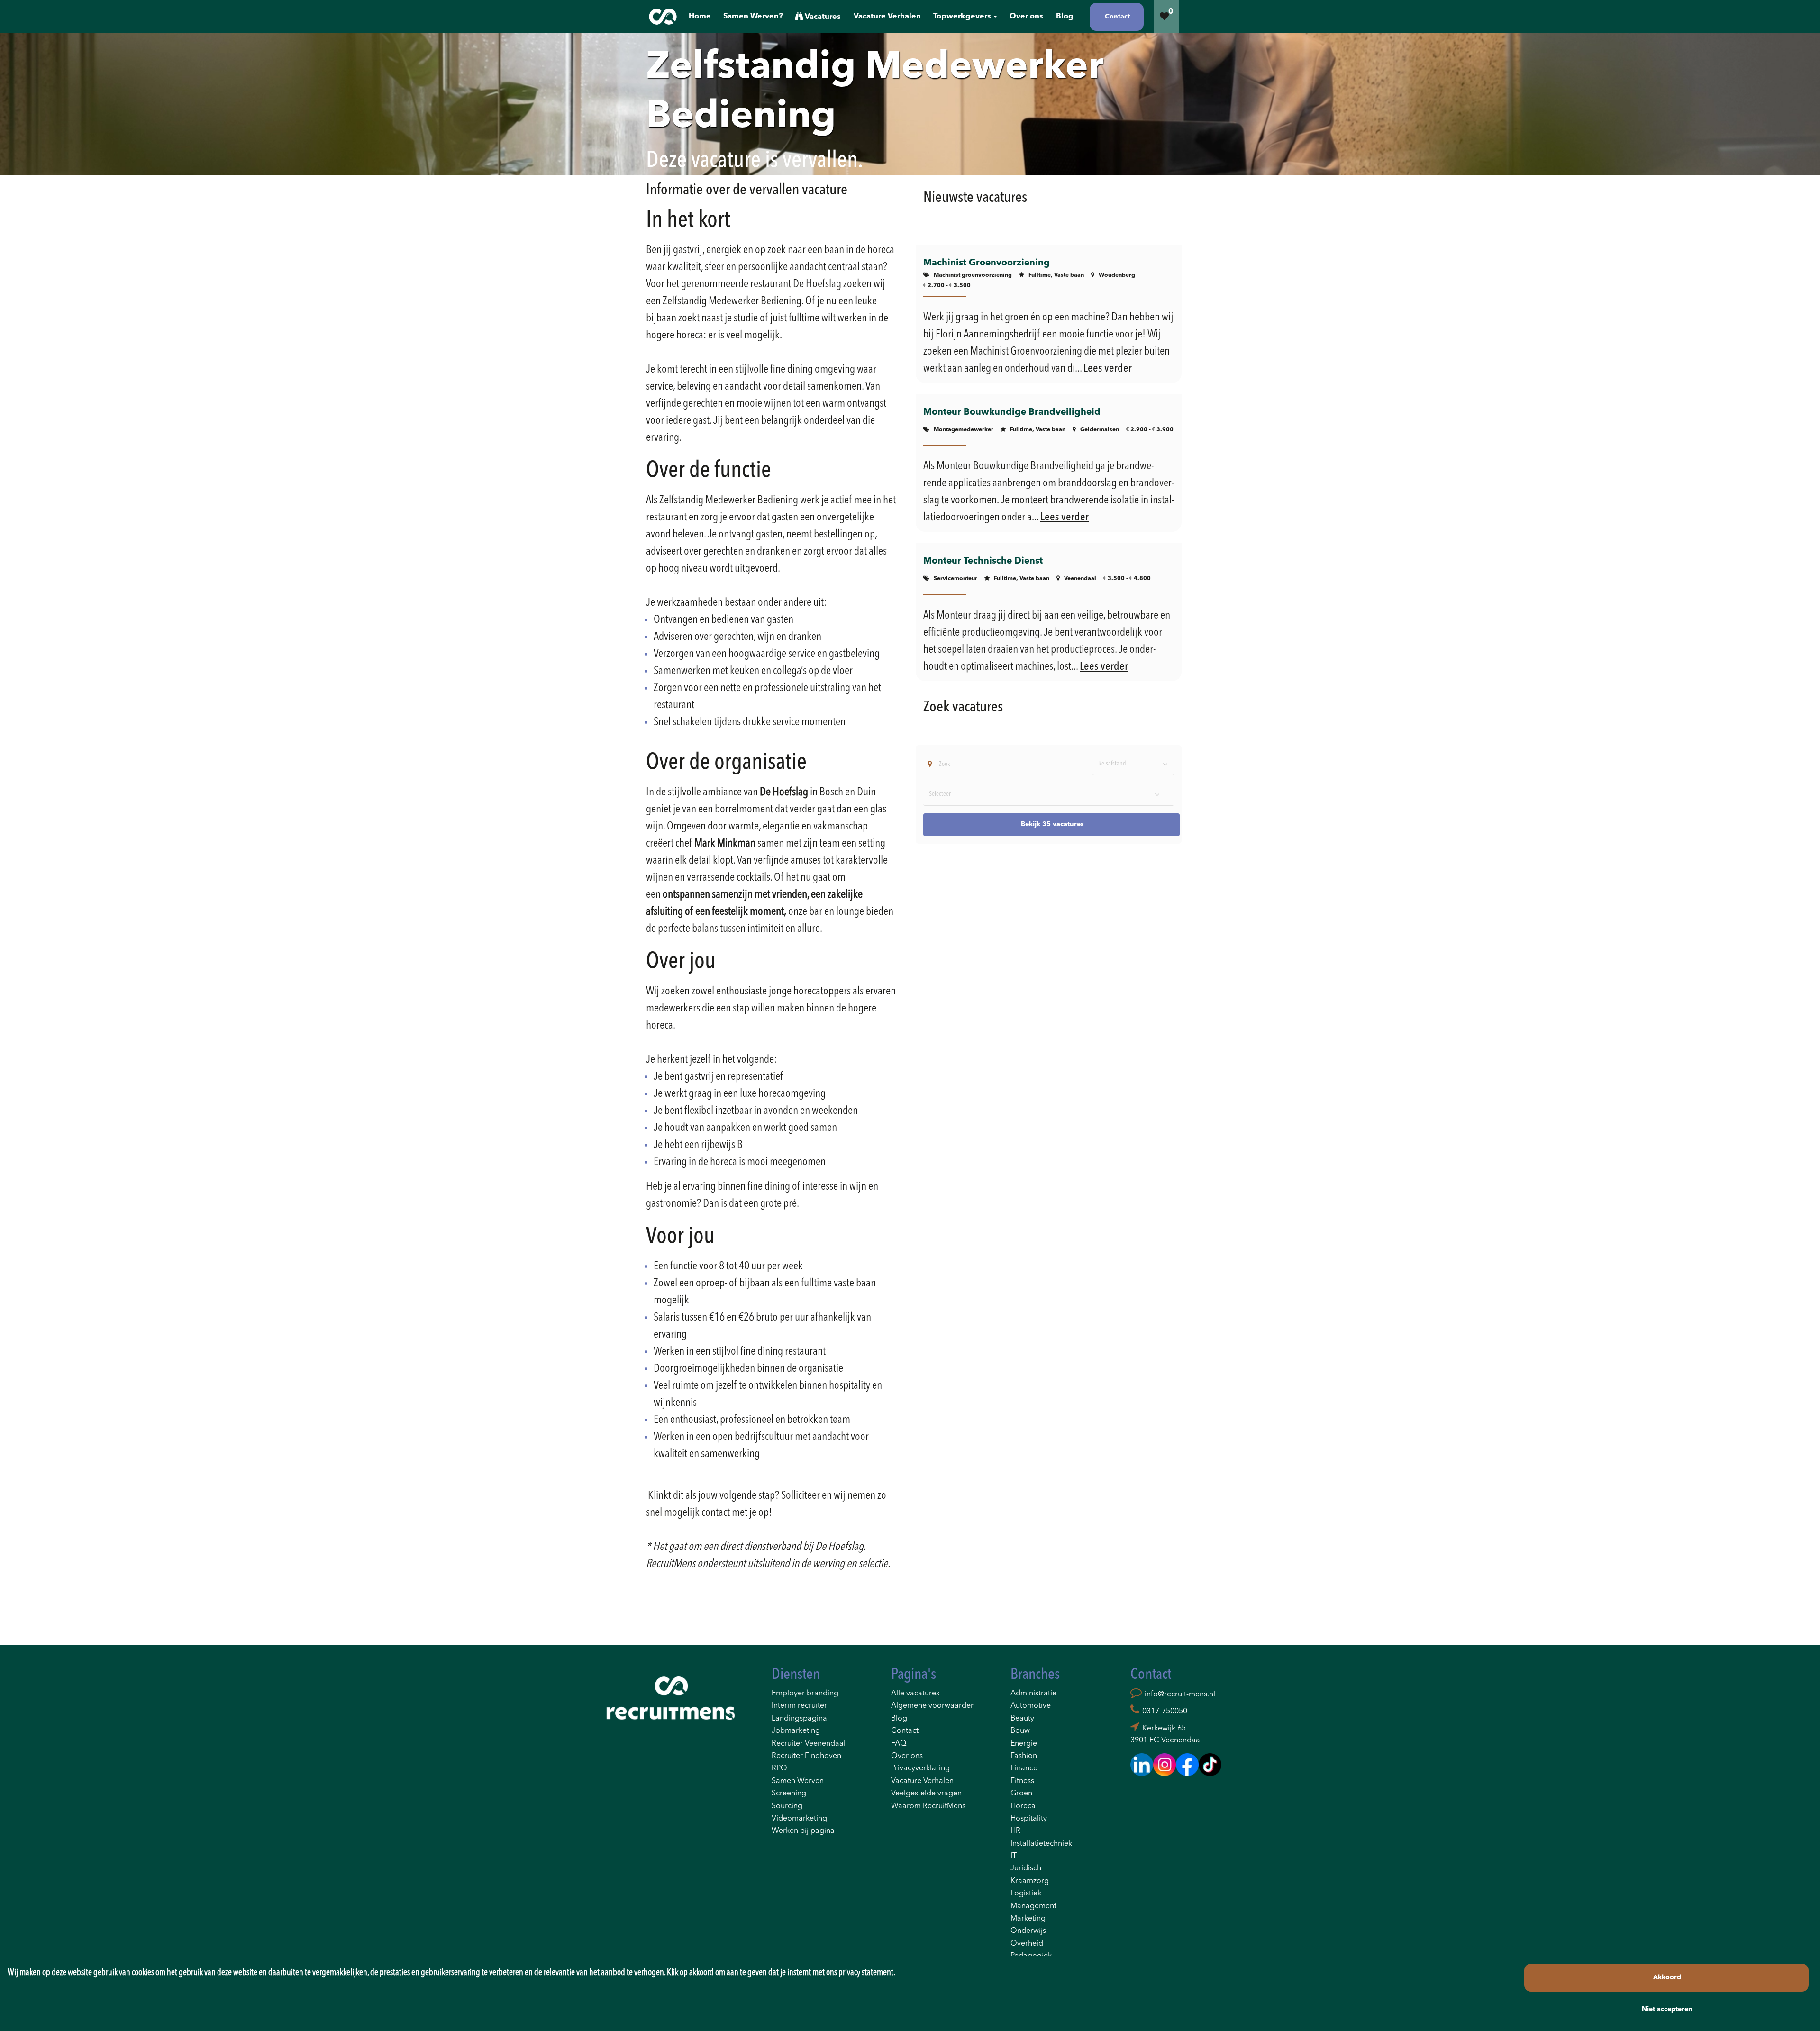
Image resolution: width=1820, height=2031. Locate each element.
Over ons (907, 1756)
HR (1015, 1831)
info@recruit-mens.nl (1180, 1694)
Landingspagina (799, 1719)
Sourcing (787, 1806)
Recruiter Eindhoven (806, 1756)
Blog (899, 1719)
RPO (779, 1768)
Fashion (1024, 1756)
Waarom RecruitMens (928, 1806)
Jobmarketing (796, 1731)
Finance (1024, 1768)
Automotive (1031, 1706)
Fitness (1022, 1781)
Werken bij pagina (803, 1831)
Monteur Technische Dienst (983, 561)
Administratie (1033, 1694)
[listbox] (1133, 764)
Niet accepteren (1667, 2009)
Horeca (1023, 1806)
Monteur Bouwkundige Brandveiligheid (1012, 412)
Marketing (1028, 1919)
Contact (905, 1731)
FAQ (899, 1744)
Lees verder (1108, 369)
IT (1014, 1856)
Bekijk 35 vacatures (1052, 824)
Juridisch (1026, 1868)
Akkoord (1667, 1977)
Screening (789, 1794)
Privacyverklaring (920, 1768)
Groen (1021, 1794)
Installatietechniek (1041, 1844)
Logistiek (1026, 1894)
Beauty (1022, 1719)
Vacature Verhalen (922, 1781)
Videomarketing (799, 1819)
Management (1033, 1906)
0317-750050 (1165, 1712)
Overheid (1027, 1944)
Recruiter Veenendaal (809, 1744)
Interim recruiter (799, 1706)
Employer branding (805, 1694)
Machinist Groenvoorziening (987, 263)
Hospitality (1029, 1819)
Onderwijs (1028, 1931)
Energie (1024, 1744)
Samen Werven (798, 1781)
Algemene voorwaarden (933, 1706)
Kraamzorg (1030, 1881)
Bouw (1020, 1731)
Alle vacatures (915, 1694)
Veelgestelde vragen (926, 1794)
